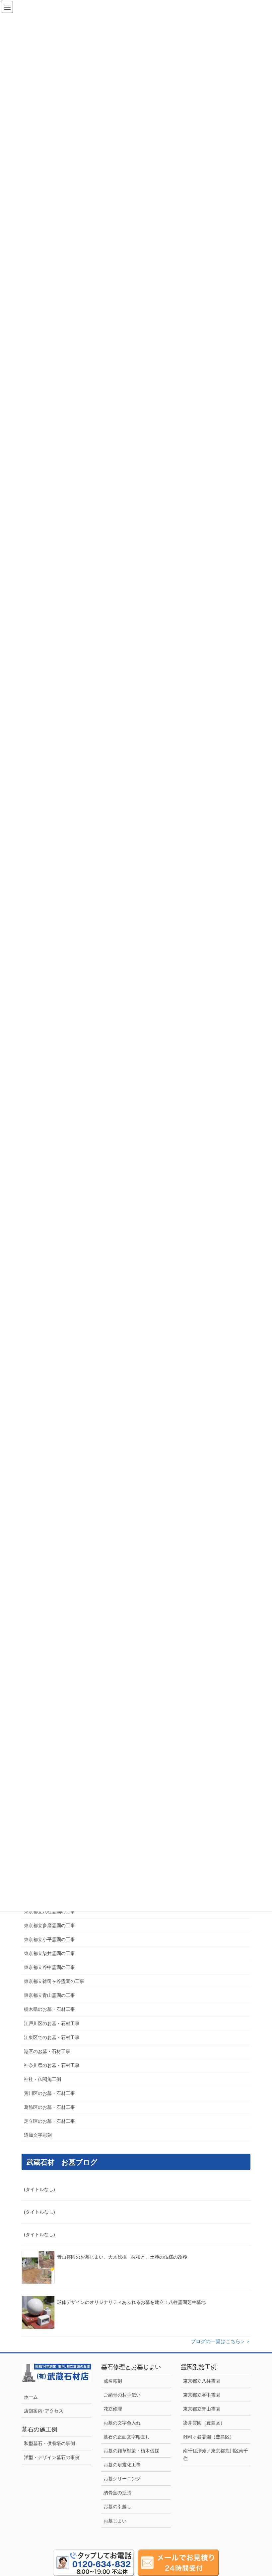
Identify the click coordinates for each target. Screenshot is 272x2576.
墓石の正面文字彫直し (127, 2437)
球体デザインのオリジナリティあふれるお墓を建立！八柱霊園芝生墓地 (131, 2302)
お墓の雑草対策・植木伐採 (131, 2451)
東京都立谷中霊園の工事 (49, 1967)
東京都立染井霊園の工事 (49, 1953)
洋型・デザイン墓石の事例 (52, 2457)
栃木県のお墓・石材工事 (49, 2009)
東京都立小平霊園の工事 (49, 1939)
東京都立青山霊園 (202, 2409)
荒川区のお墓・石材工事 (49, 2093)
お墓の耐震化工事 (122, 2465)
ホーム (31, 2397)
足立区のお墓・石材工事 (49, 2121)
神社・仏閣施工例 (42, 2079)
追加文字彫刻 (38, 2135)
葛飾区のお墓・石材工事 (49, 2107)
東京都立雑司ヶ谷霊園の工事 (54, 1981)
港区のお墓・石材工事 (47, 2051)
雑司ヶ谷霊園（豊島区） (209, 2437)
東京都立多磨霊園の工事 (49, 1925)
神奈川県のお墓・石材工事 (52, 2065)
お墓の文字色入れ (122, 2423)
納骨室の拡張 (117, 2493)
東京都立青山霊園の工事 (49, 1995)
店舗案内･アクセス (44, 2411)
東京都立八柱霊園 (202, 2381)
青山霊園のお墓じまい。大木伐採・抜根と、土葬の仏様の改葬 (122, 2257)
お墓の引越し (117, 2507)
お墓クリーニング (122, 2479)
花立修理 (113, 2409)
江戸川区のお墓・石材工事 (52, 2023)
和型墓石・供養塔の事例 (49, 2443)
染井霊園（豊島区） (204, 2423)
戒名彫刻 (113, 2381)
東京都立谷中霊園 (202, 2395)
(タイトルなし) (39, 2189)
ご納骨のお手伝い (122, 2395)
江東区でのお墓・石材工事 (52, 2037)
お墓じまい (115, 2521)
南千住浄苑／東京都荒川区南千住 (216, 2455)
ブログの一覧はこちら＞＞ (221, 2341)
